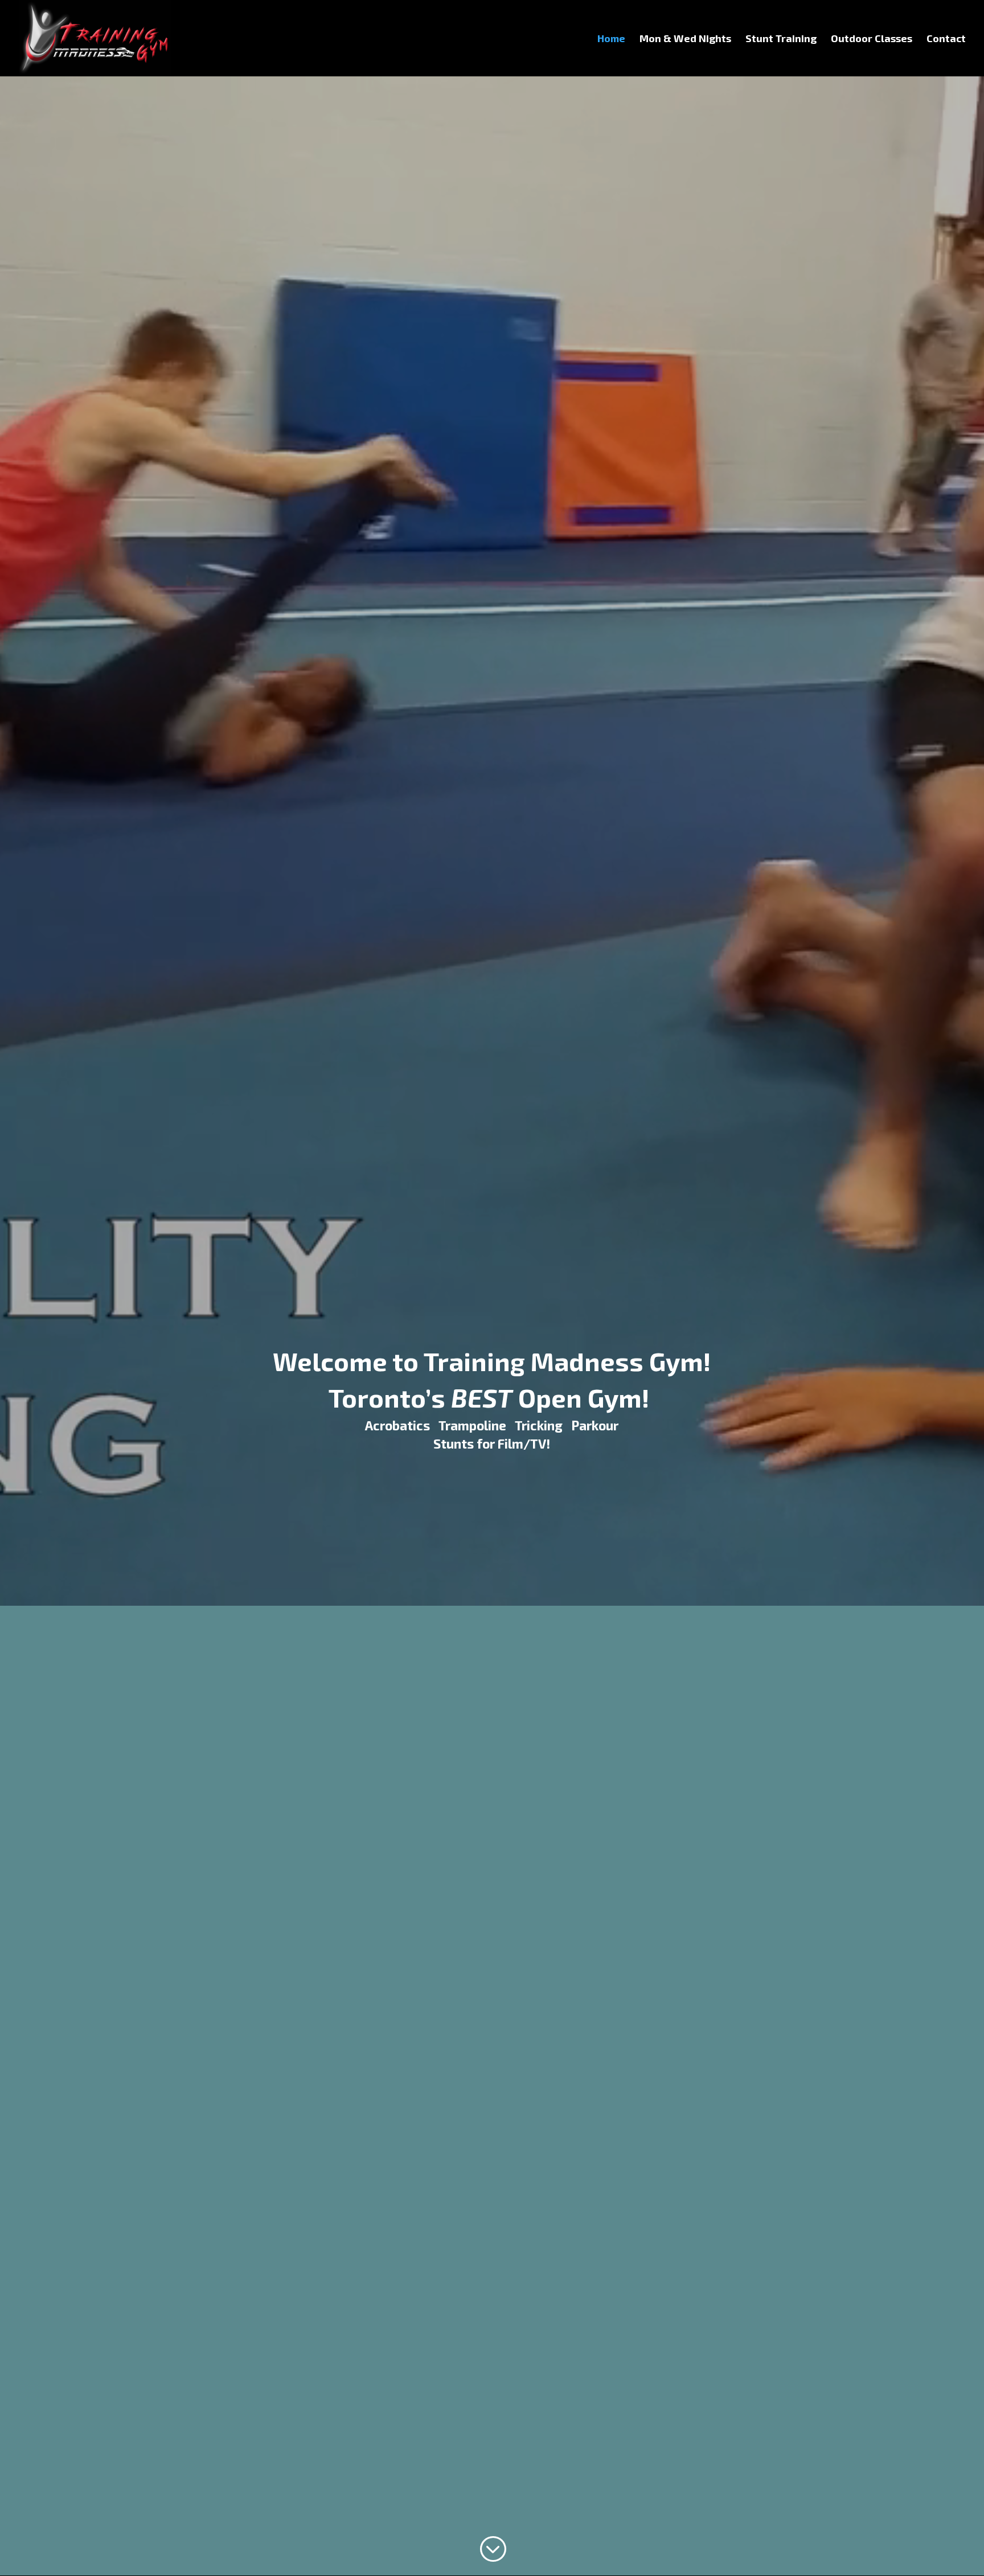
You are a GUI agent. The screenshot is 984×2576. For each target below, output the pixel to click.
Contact (946, 39)
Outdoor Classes (872, 39)
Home (611, 39)
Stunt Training (781, 39)
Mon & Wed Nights (685, 39)
